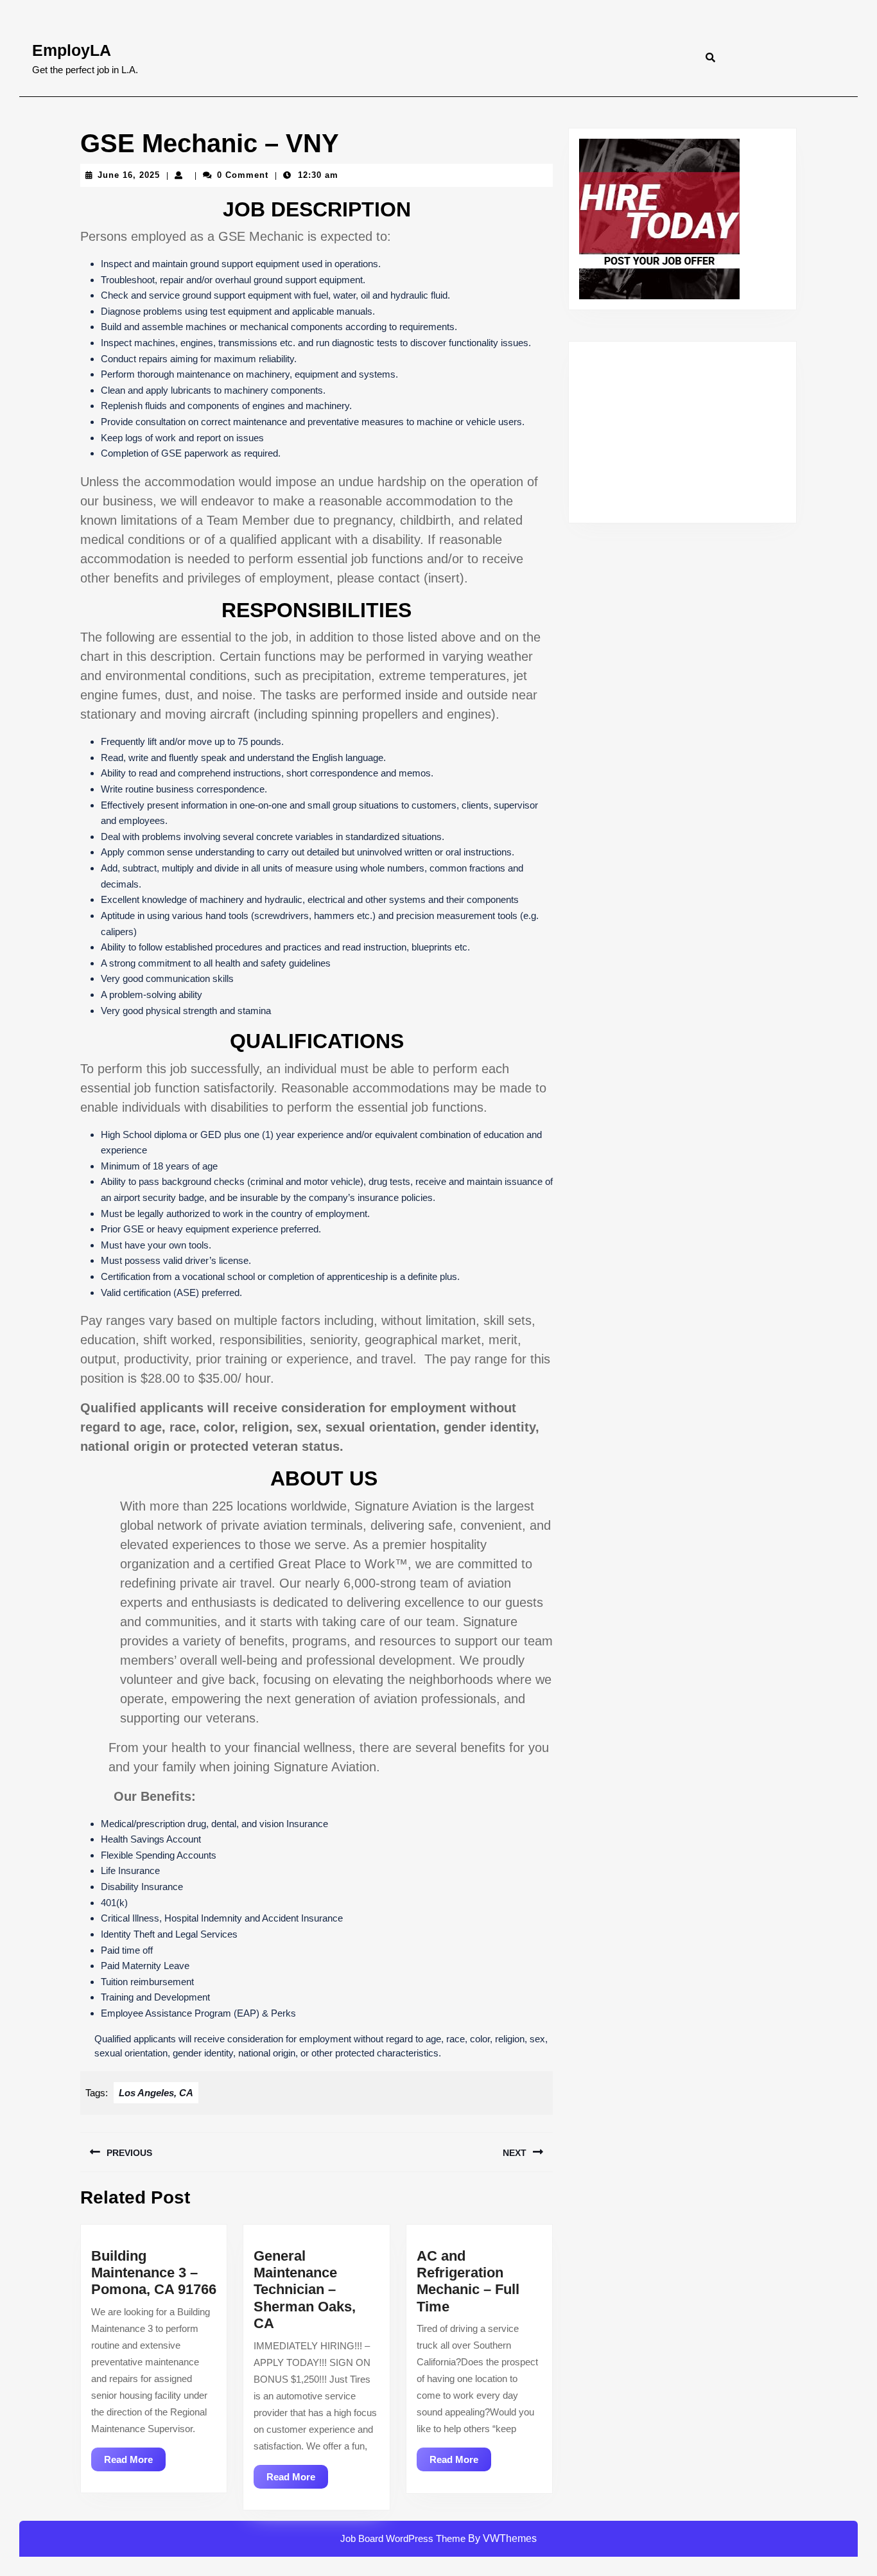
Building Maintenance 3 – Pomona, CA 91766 (154, 2273)
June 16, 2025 (129, 175)
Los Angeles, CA (156, 2093)
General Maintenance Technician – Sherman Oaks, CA (305, 2290)
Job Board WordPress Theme (403, 2538)
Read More (135, 2462)
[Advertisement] (682, 432)
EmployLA (72, 50)
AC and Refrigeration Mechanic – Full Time (468, 2281)
